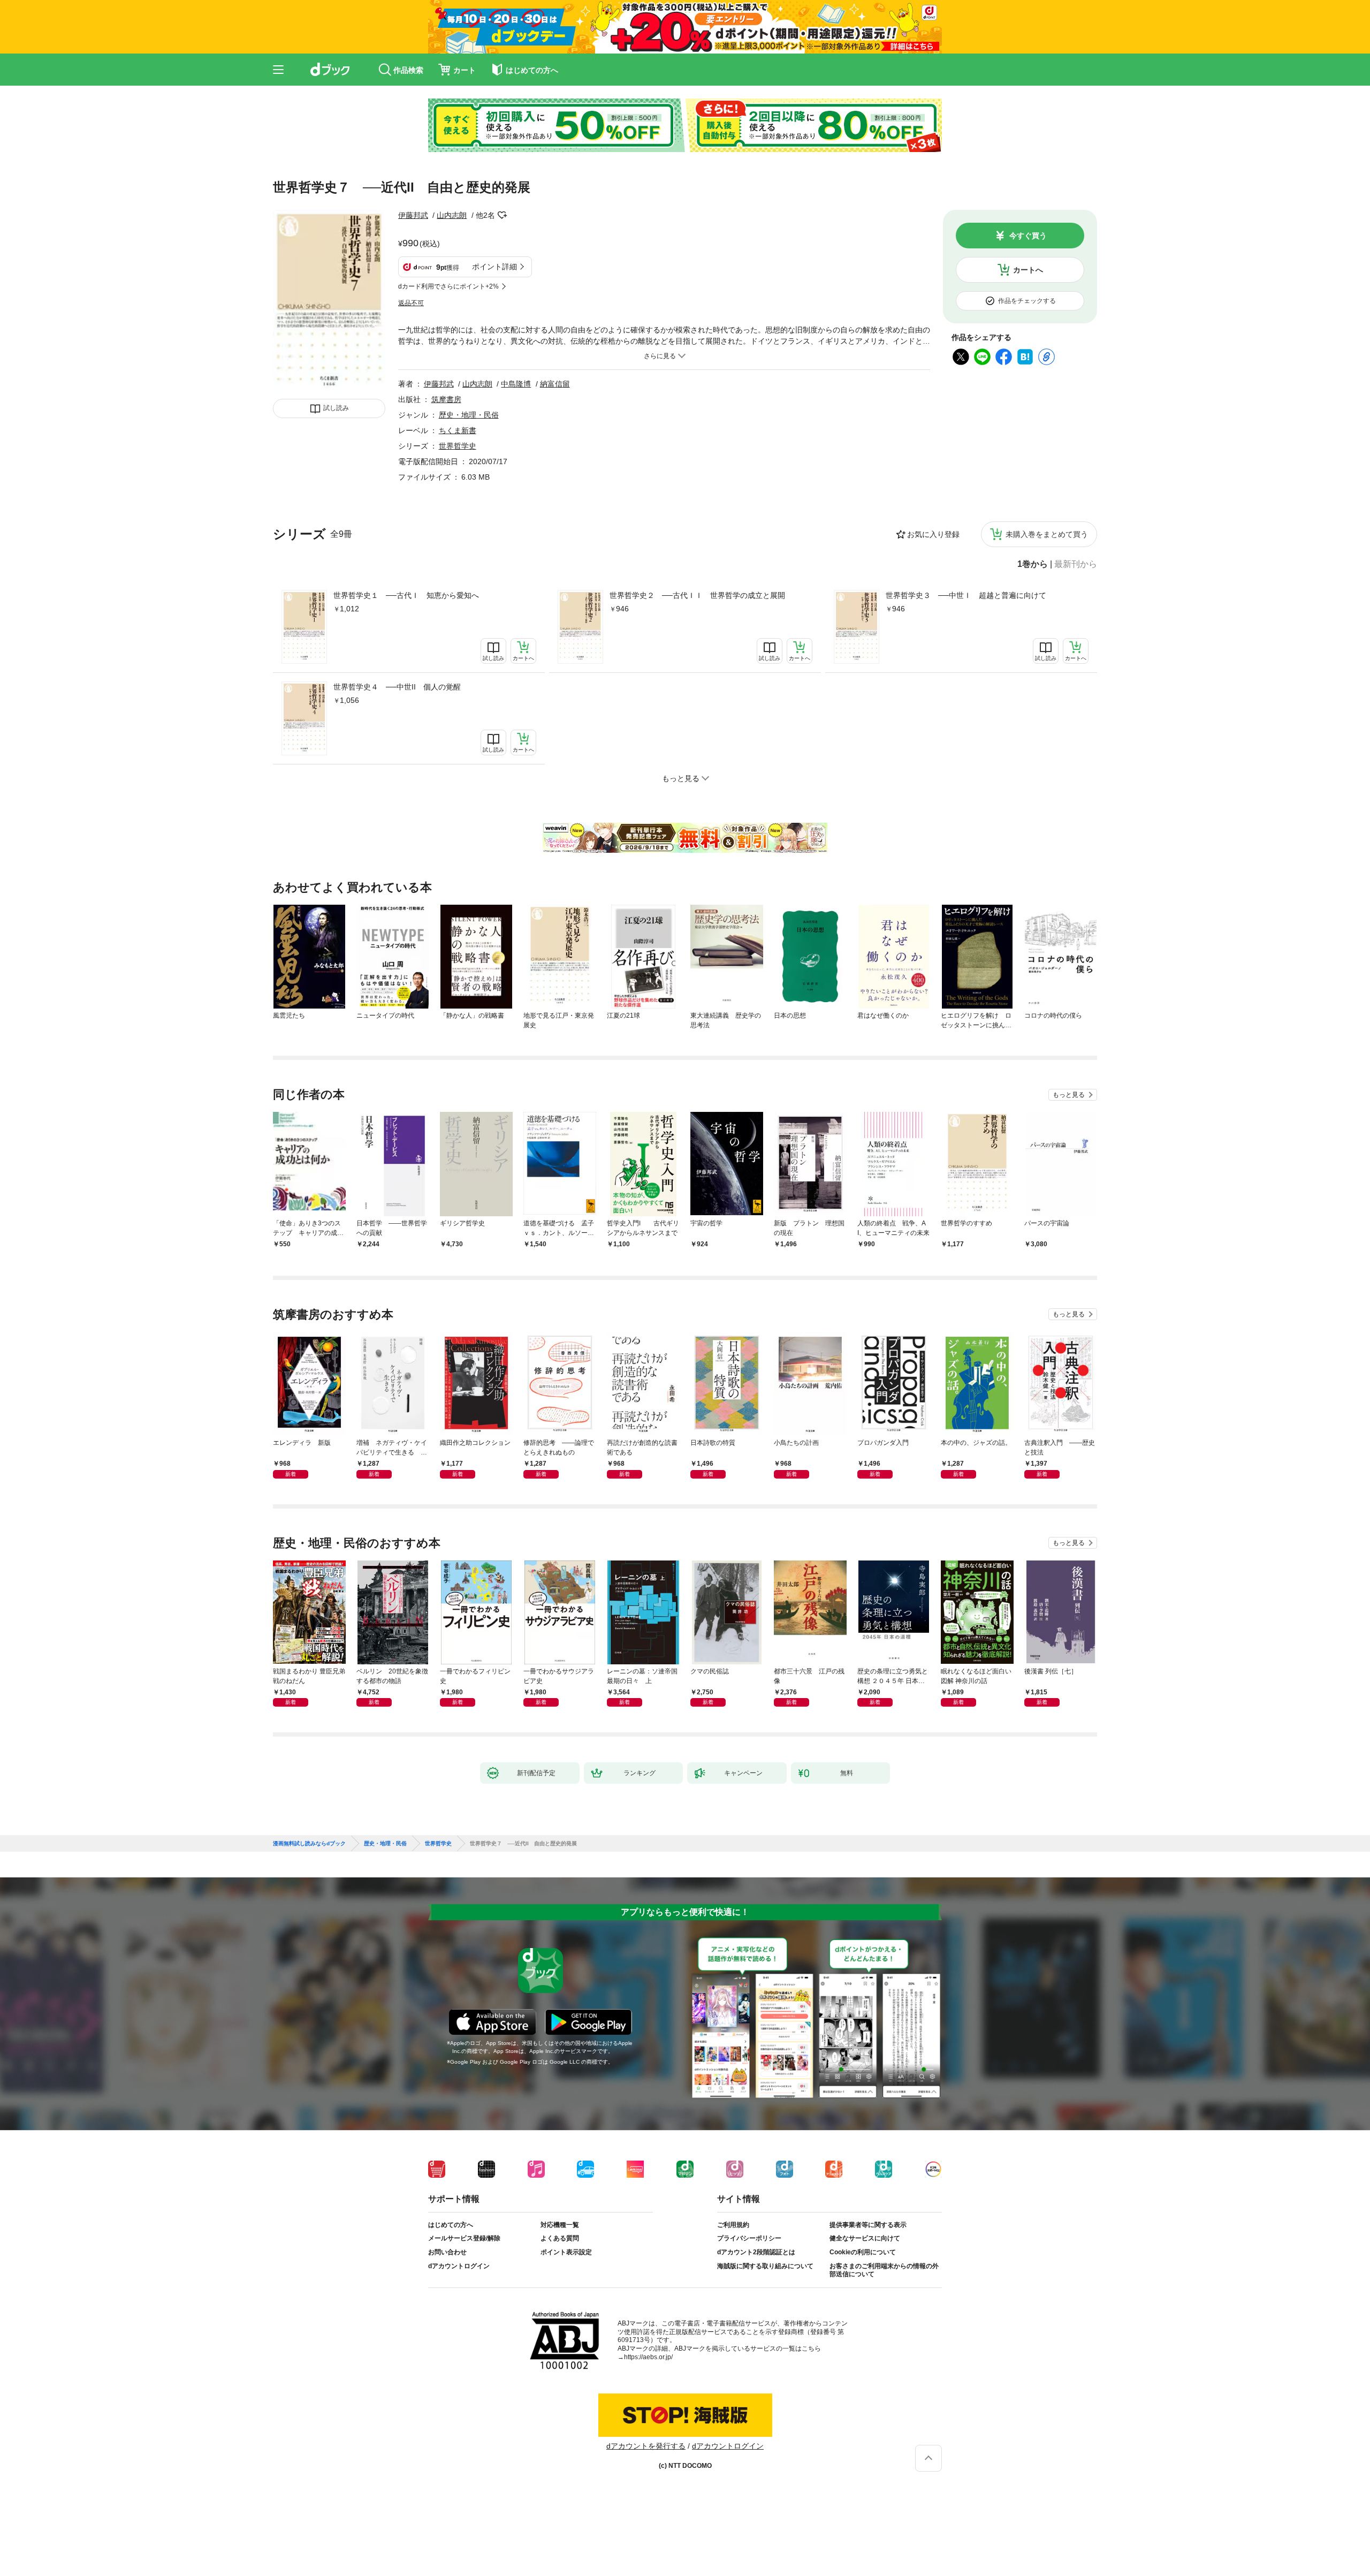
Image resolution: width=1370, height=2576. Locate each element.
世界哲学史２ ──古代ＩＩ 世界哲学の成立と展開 (697, 595)
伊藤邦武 (413, 215)
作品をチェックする (1027, 301)
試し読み (336, 408)
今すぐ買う (1028, 236)
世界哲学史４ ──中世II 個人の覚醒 (397, 687)
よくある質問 (560, 2238)
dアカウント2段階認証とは (756, 2252)
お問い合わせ (447, 2252)
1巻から (1033, 564)
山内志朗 (452, 215)
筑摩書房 (446, 399)
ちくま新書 (458, 430)
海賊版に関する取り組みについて (765, 2266)
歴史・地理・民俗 (469, 415)
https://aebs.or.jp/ (648, 2357)
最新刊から (1076, 564)
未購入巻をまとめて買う (1047, 534)
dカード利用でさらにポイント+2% (448, 286)
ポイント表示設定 (566, 2252)
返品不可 (411, 303)
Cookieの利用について (863, 2252)
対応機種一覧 (560, 2225)
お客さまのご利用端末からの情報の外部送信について (884, 2270)
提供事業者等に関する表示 (868, 2225)
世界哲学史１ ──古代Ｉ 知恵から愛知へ (406, 595)
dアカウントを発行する (646, 2446)
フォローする (503, 215)
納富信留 (555, 384)
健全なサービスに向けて (865, 2238)
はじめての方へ (451, 2225)
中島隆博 (516, 384)
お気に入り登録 (933, 534)
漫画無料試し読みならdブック (309, 1844)
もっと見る (1069, 1095)
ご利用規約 (733, 2225)
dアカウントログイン (459, 2266)
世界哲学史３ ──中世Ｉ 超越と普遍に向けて (966, 595)
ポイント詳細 (494, 267)
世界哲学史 (458, 446)
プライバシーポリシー (749, 2238)
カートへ (1028, 270)
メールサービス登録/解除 (464, 2238)
